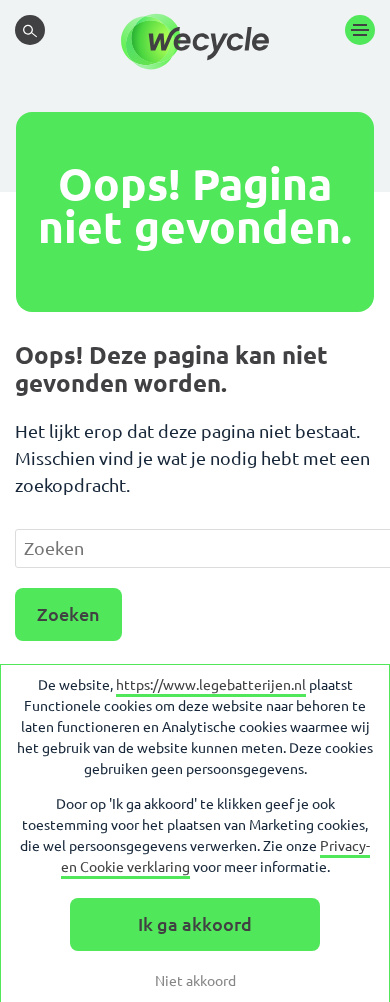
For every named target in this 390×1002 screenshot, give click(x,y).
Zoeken (68, 614)
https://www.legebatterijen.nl (211, 685)
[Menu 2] (360, 30)
